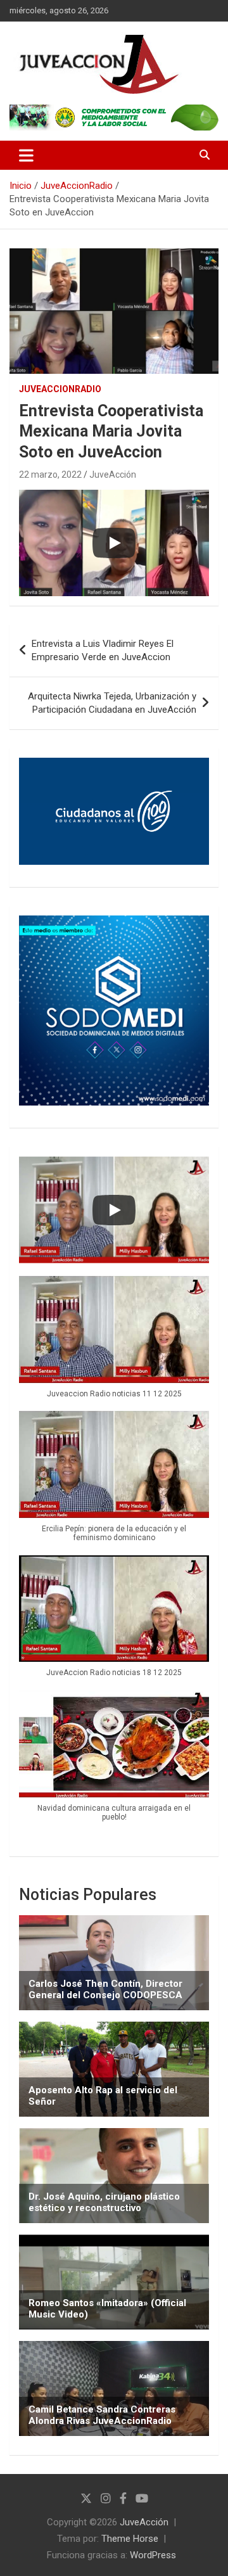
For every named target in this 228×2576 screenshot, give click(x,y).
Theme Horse (130, 2539)
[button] (114, 1343)
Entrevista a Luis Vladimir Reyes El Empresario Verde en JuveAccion (103, 650)
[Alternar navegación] (26, 155)
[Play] (114, 543)
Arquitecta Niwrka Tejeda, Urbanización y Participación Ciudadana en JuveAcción (112, 703)
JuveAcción (113, 475)
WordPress (153, 2555)
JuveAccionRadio (60, 389)
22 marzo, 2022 (50, 475)
